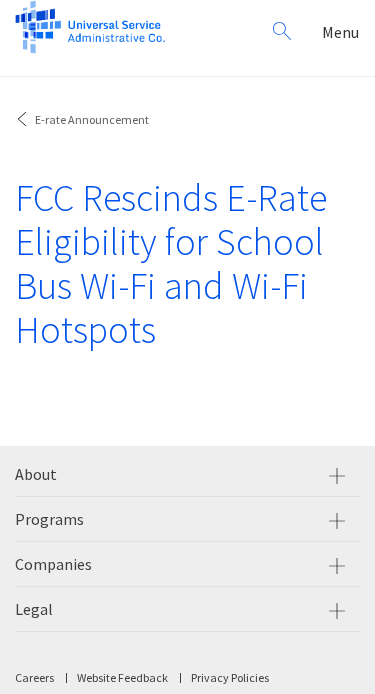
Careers (34, 677)
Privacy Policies (230, 677)
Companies (53, 564)
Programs (49, 519)
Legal (34, 609)
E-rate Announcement (92, 119)
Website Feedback (122, 677)
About (36, 474)
